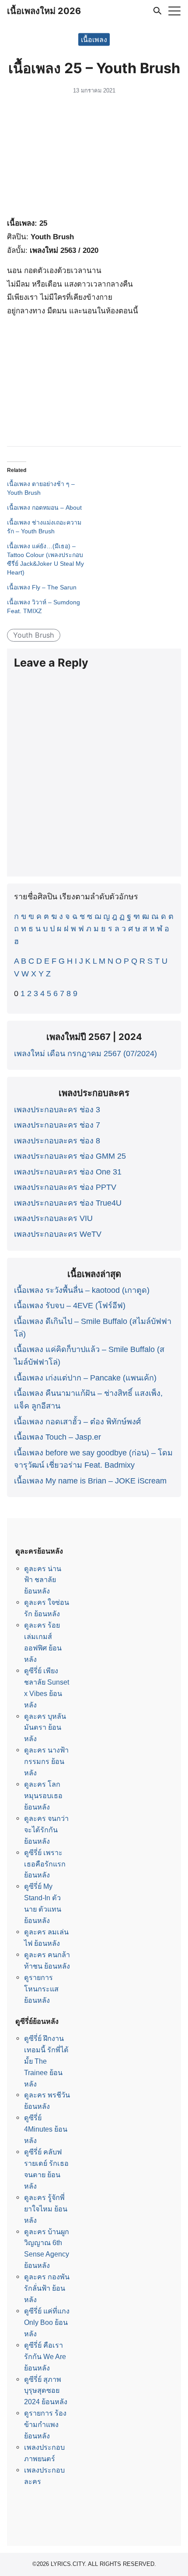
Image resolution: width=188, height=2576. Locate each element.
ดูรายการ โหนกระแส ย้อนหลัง (41, 1989)
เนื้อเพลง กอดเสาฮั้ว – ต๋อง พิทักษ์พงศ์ (77, 1422)
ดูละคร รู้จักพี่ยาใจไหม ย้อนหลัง (46, 2209)
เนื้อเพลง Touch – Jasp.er (57, 1437)
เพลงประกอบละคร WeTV (58, 1234)
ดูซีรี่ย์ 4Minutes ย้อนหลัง (46, 2129)
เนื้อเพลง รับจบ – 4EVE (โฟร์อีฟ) (70, 1306)
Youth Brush (34, 635)
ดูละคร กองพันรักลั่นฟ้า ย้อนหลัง (47, 2288)
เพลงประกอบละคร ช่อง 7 (57, 1125)
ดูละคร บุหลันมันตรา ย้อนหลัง (45, 1728)
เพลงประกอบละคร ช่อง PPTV (65, 1187)
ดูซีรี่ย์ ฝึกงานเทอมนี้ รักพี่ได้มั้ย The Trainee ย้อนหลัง (46, 2061)
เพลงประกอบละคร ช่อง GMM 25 (70, 1156)
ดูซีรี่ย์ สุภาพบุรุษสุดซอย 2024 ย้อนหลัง (46, 2391)
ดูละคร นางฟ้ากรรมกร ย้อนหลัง (46, 1761)
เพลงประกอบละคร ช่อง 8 (57, 1141)
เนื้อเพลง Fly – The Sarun (42, 587)
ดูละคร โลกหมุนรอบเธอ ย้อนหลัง (43, 1795)
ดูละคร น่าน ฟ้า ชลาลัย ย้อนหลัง (43, 1580)
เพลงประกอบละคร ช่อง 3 (57, 1110)
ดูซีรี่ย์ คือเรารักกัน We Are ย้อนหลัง (45, 2356)
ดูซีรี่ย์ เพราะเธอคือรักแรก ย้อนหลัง (45, 1864)
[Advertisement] (94, 158)
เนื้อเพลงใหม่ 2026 (44, 11)
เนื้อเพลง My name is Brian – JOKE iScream (90, 1481)
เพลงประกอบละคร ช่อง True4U (68, 1203)
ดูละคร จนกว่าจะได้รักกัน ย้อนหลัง (46, 1830)
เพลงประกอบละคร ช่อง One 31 (68, 1172)
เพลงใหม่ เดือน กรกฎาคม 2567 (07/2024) (85, 1054)
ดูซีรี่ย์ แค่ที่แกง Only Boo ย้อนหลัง (47, 2322)
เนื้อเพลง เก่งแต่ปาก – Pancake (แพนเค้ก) (85, 1378)
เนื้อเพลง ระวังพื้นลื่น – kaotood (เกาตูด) (82, 1290)
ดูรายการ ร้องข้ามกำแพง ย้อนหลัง (45, 2424)
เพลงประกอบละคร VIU (53, 1218)
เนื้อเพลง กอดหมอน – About (44, 507)
